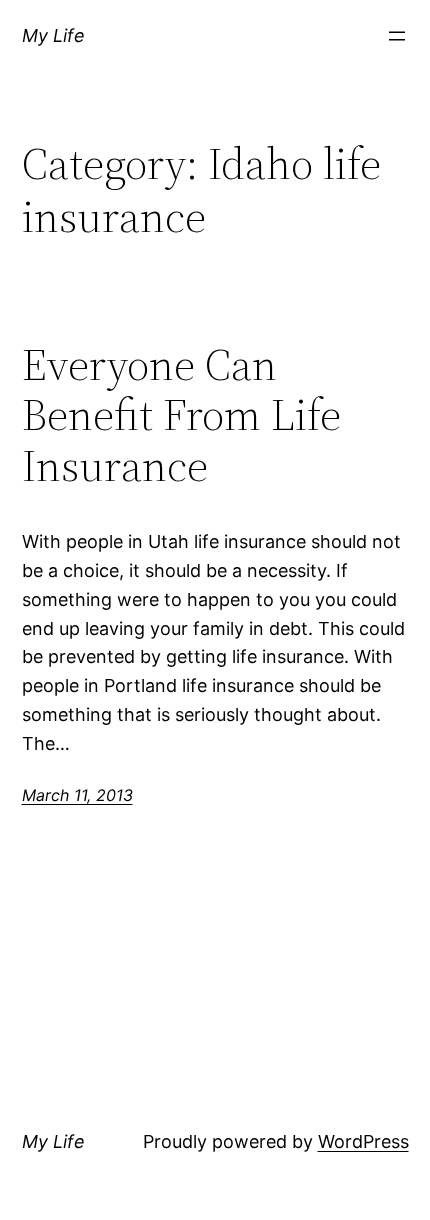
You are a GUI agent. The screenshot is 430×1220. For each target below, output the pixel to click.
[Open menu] (397, 36)
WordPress (363, 1141)
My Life (53, 35)
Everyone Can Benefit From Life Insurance (181, 416)
